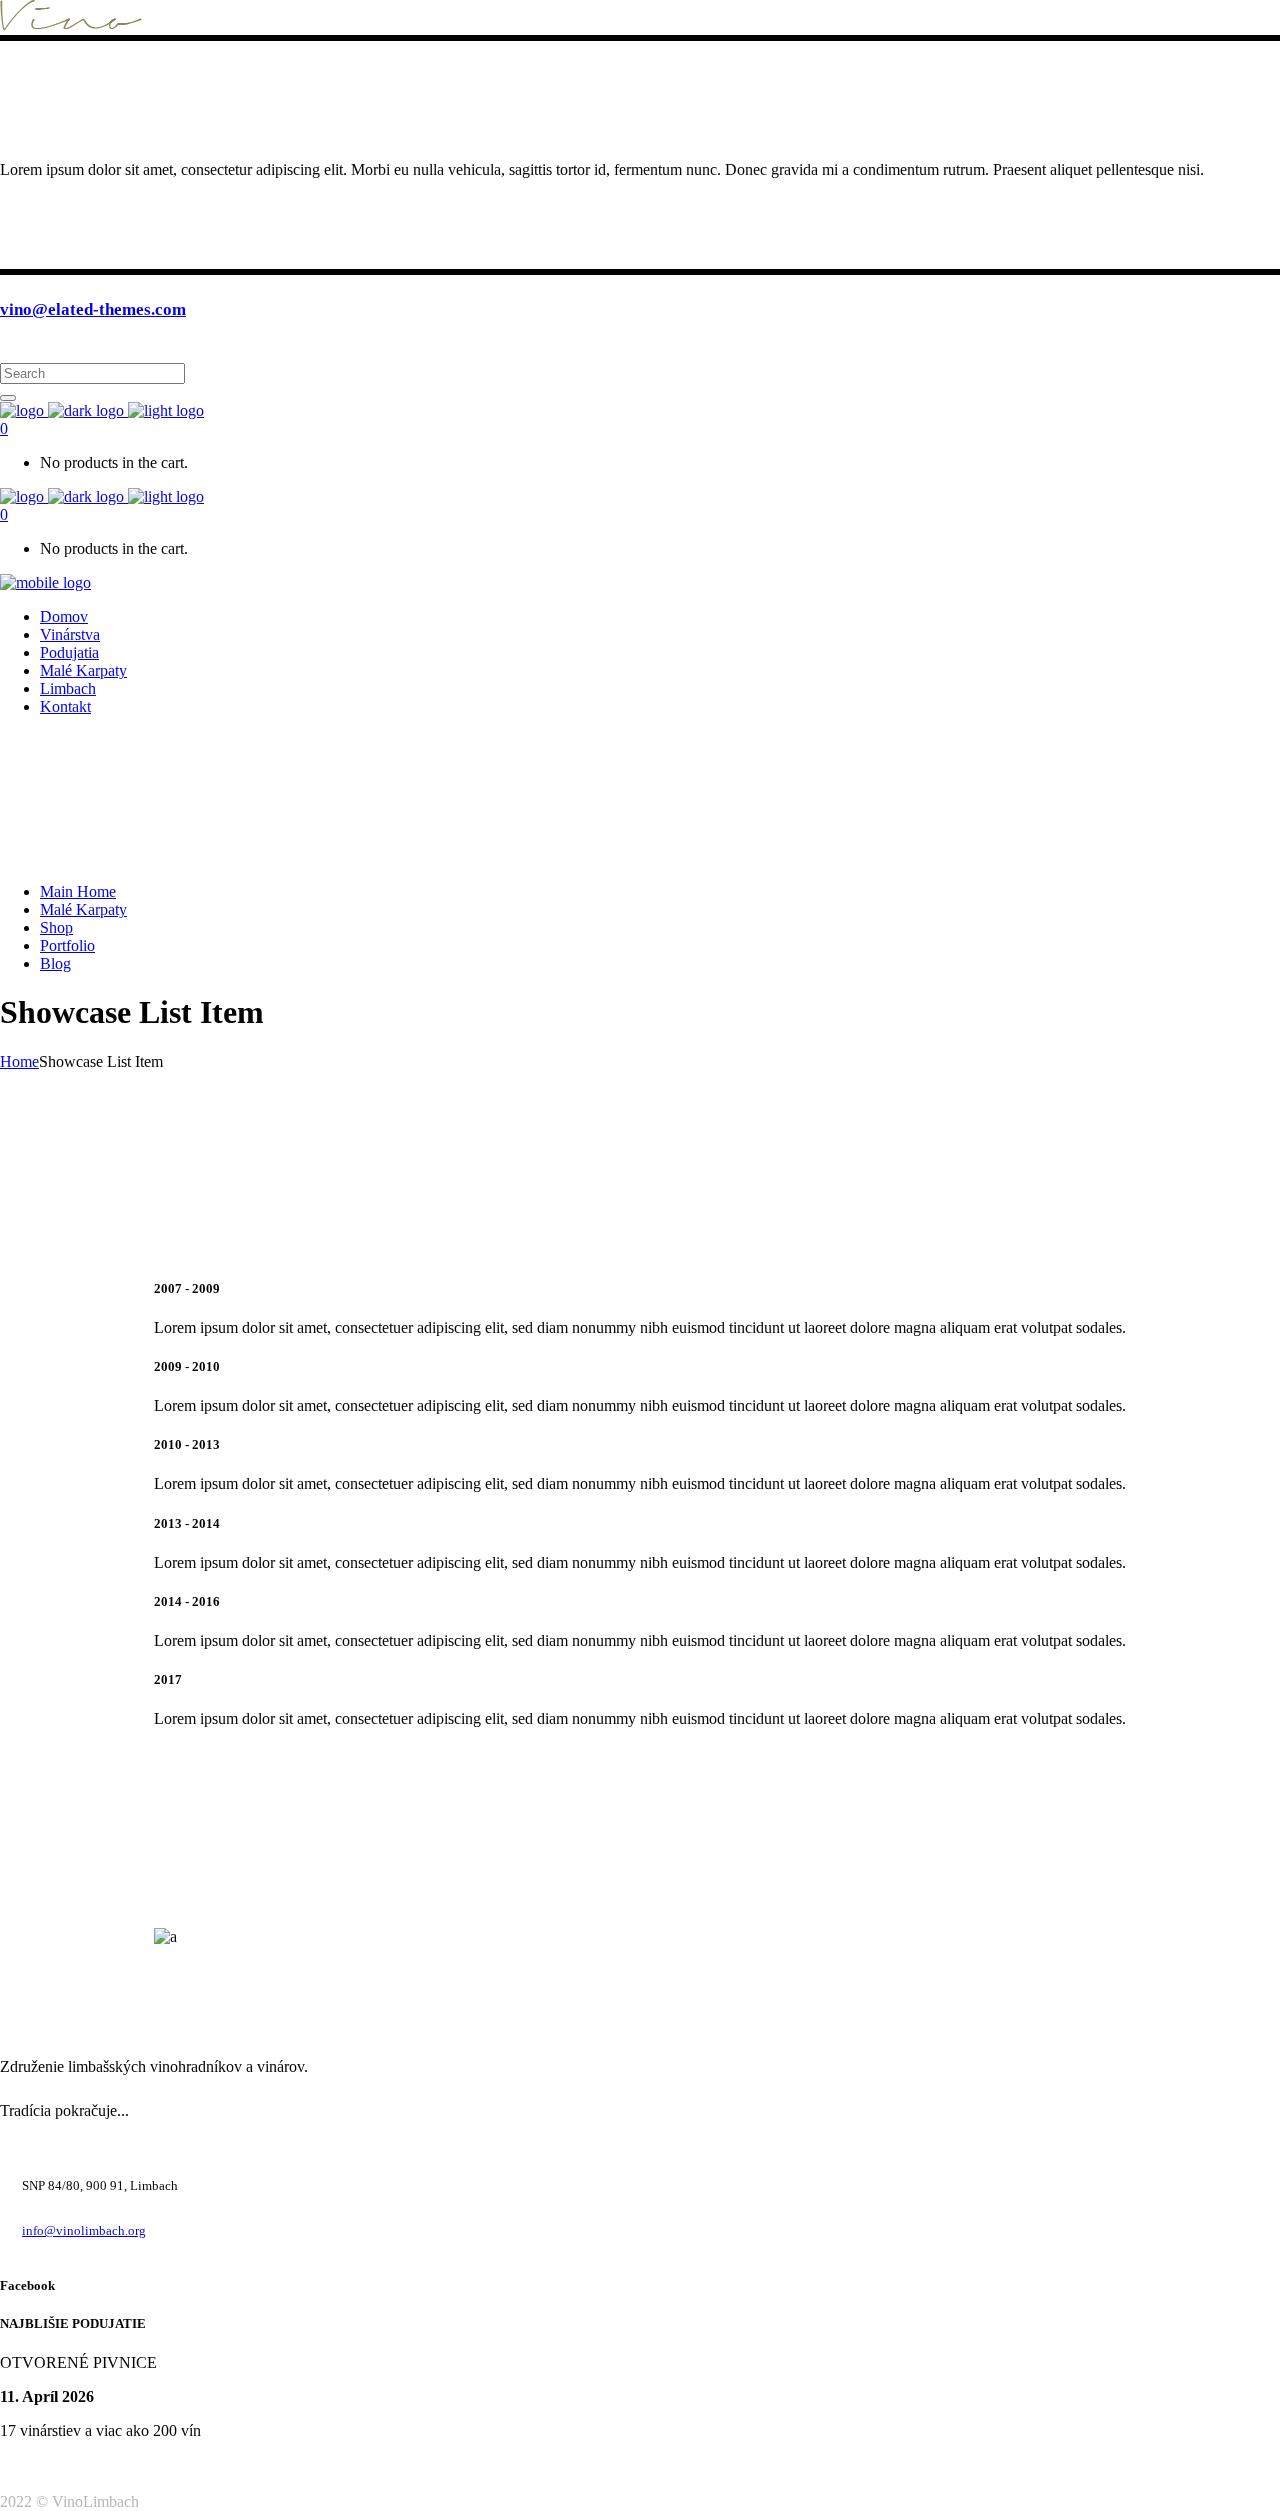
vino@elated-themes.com (93, 309)
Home (19, 1061)
